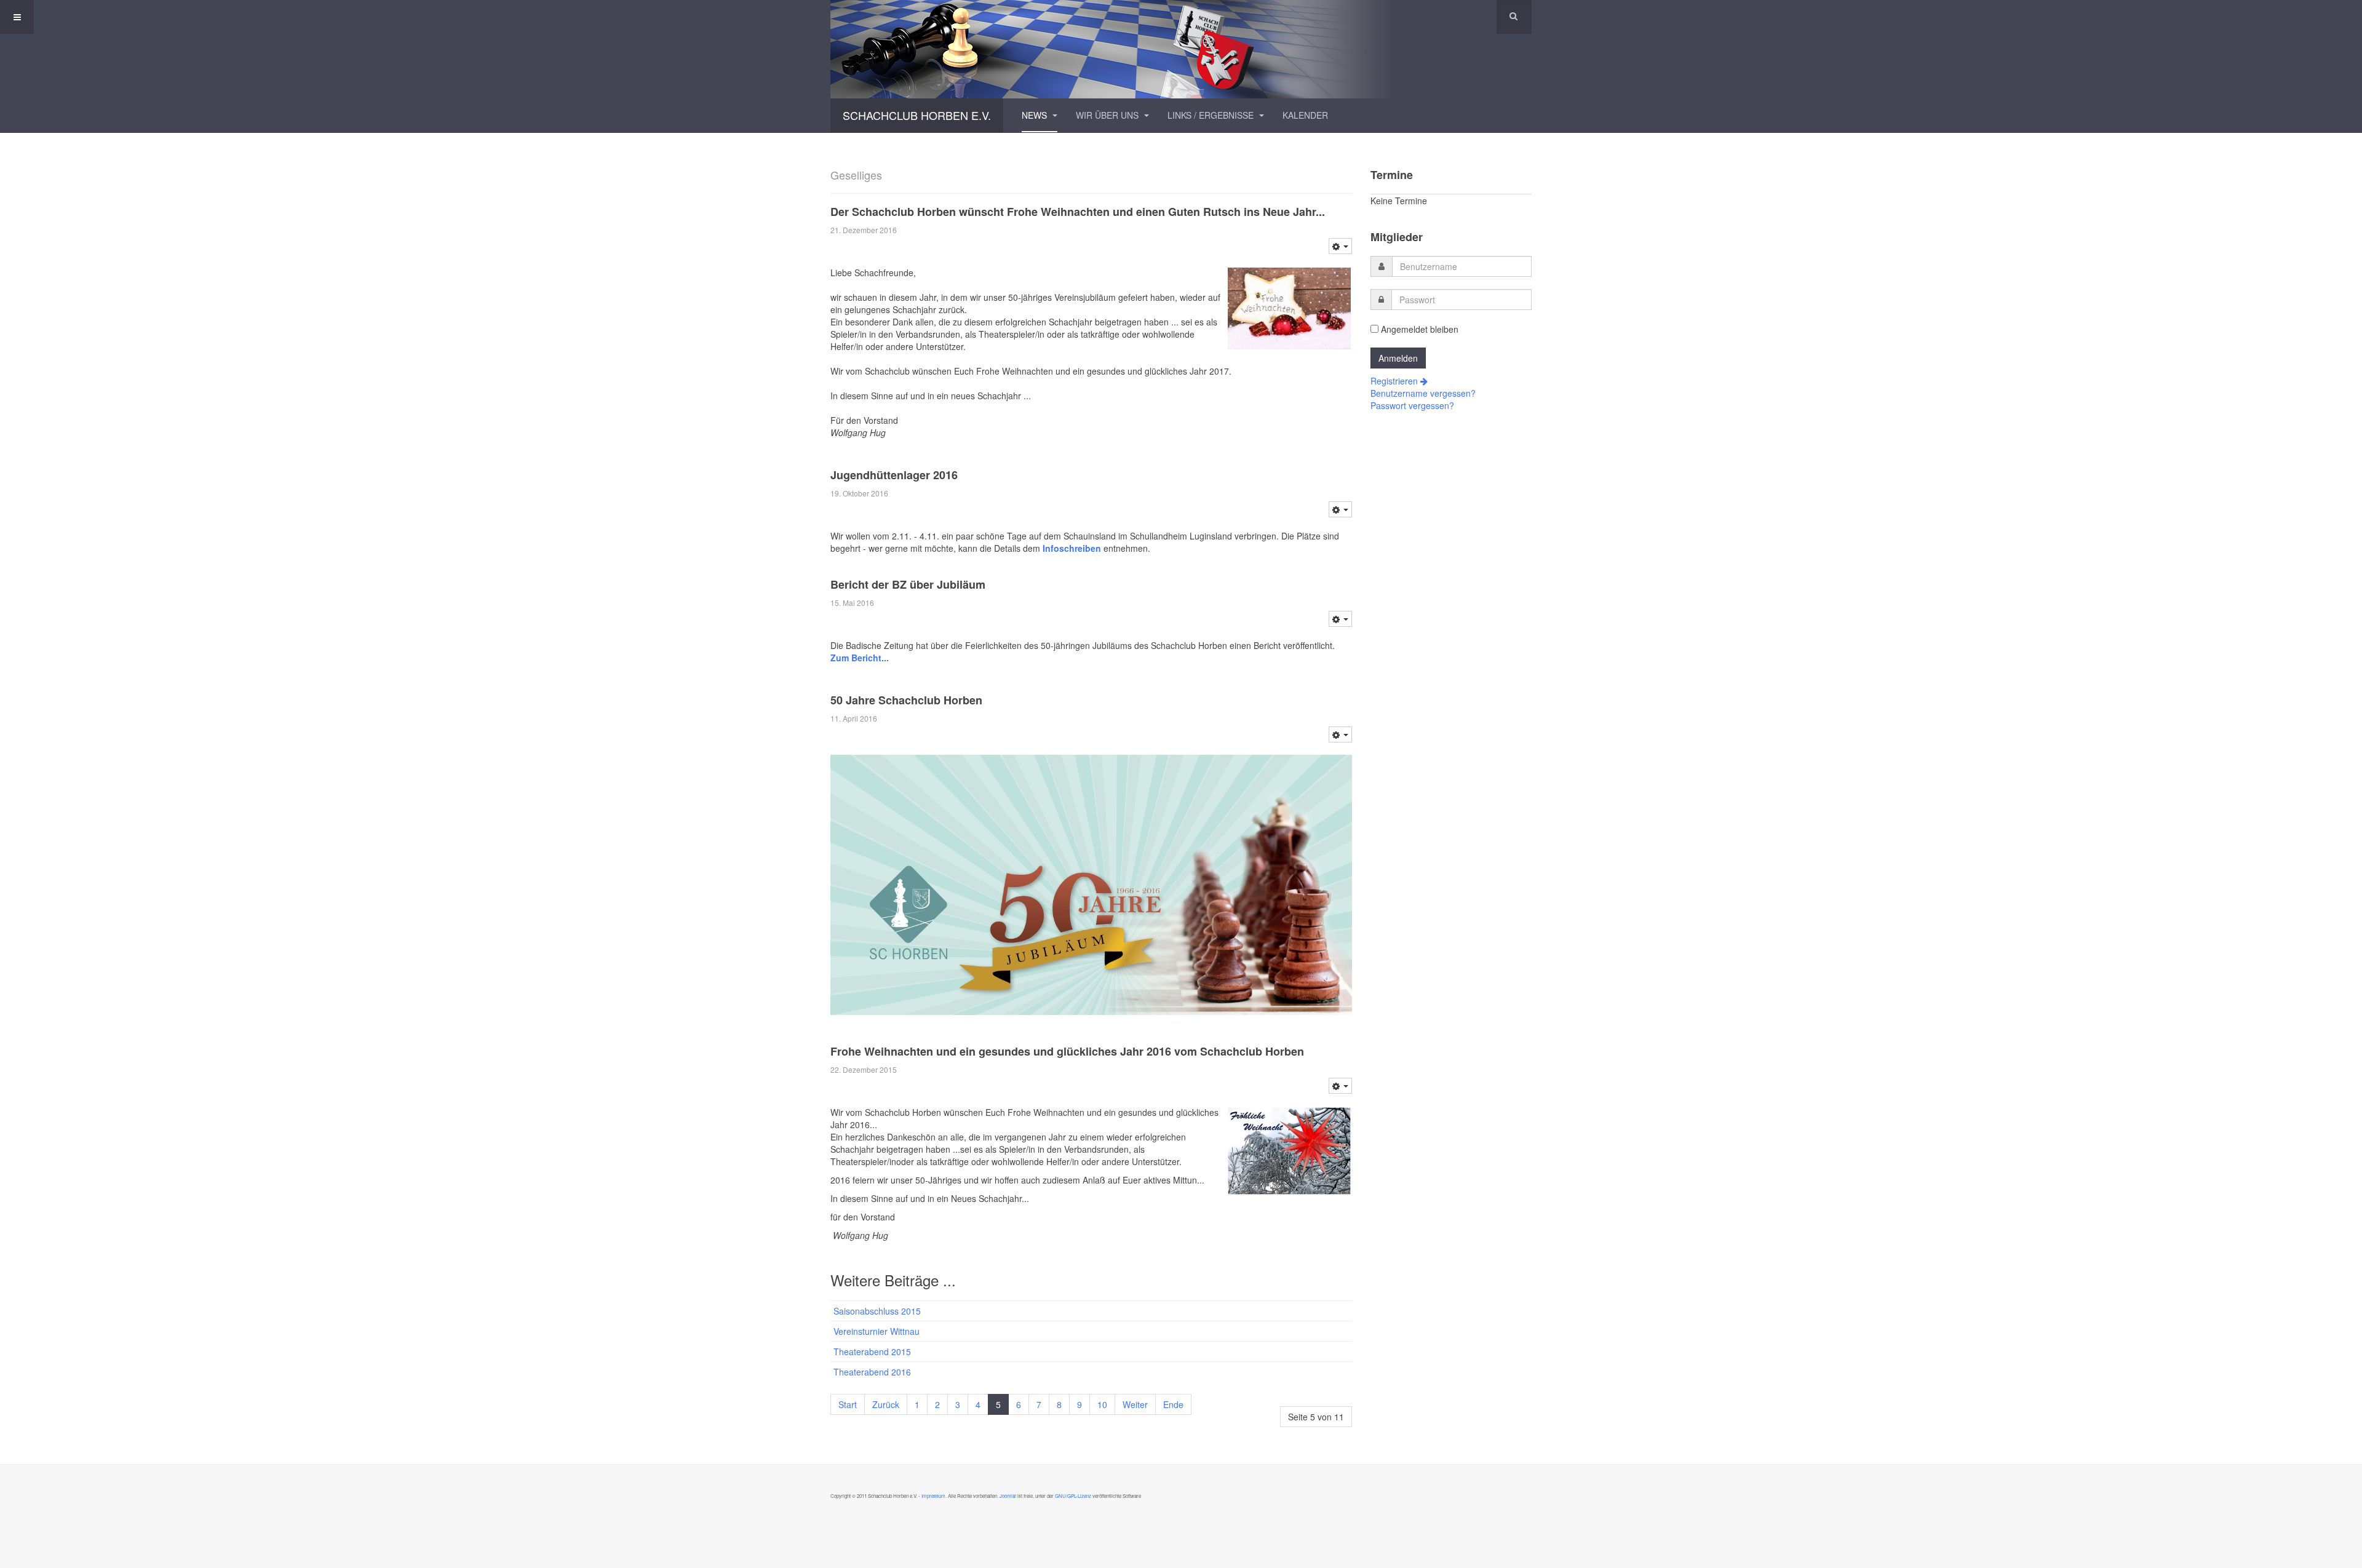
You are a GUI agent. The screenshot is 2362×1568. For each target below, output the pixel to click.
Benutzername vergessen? (1423, 393)
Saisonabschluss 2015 (877, 1311)
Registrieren (1395, 381)
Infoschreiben (1073, 548)
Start (848, 1404)
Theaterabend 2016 (872, 1372)
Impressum (933, 1496)
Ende (1173, 1404)
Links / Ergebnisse (1212, 115)
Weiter (1135, 1404)
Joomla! (1007, 1496)
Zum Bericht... (860, 658)
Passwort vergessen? (1412, 405)
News (1036, 115)
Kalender (1305, 115)
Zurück (886, 1404)
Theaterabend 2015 (872, 1351)
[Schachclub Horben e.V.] (1181, 49)
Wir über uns (1108, 115)
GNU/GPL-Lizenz (1073, 1496)
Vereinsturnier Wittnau (877, 1331)
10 (1102, 1404)
